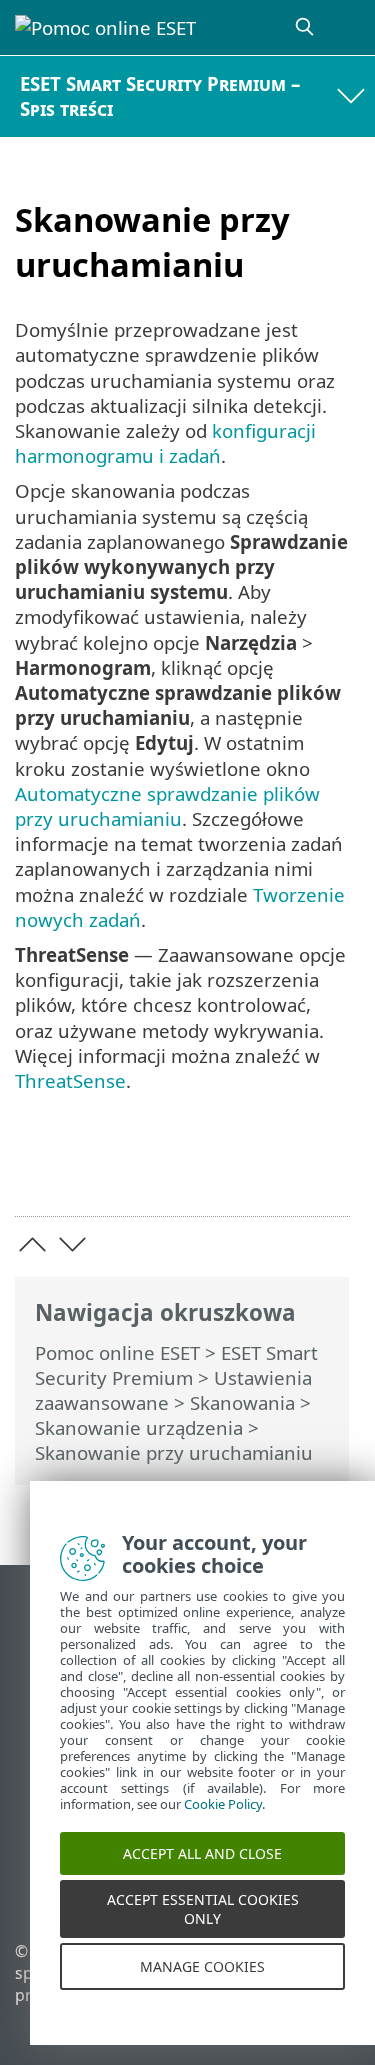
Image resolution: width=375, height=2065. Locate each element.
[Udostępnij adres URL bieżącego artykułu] (222, 1169)
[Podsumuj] (325, 1169)
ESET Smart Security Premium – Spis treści (160, 96)
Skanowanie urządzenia (139, 1427)
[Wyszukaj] (306, 27)
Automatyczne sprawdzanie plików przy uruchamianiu (167, 806)
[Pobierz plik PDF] (273, 1169)
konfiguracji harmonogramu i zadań (165, 443)
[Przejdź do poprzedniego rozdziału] (32, 1244)
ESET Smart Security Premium (176, 1365)
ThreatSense (70, 1080)
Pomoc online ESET (117, 1352)
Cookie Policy (223, 1816)
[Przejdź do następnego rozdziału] (72, 1244)
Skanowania (242, 1402)
